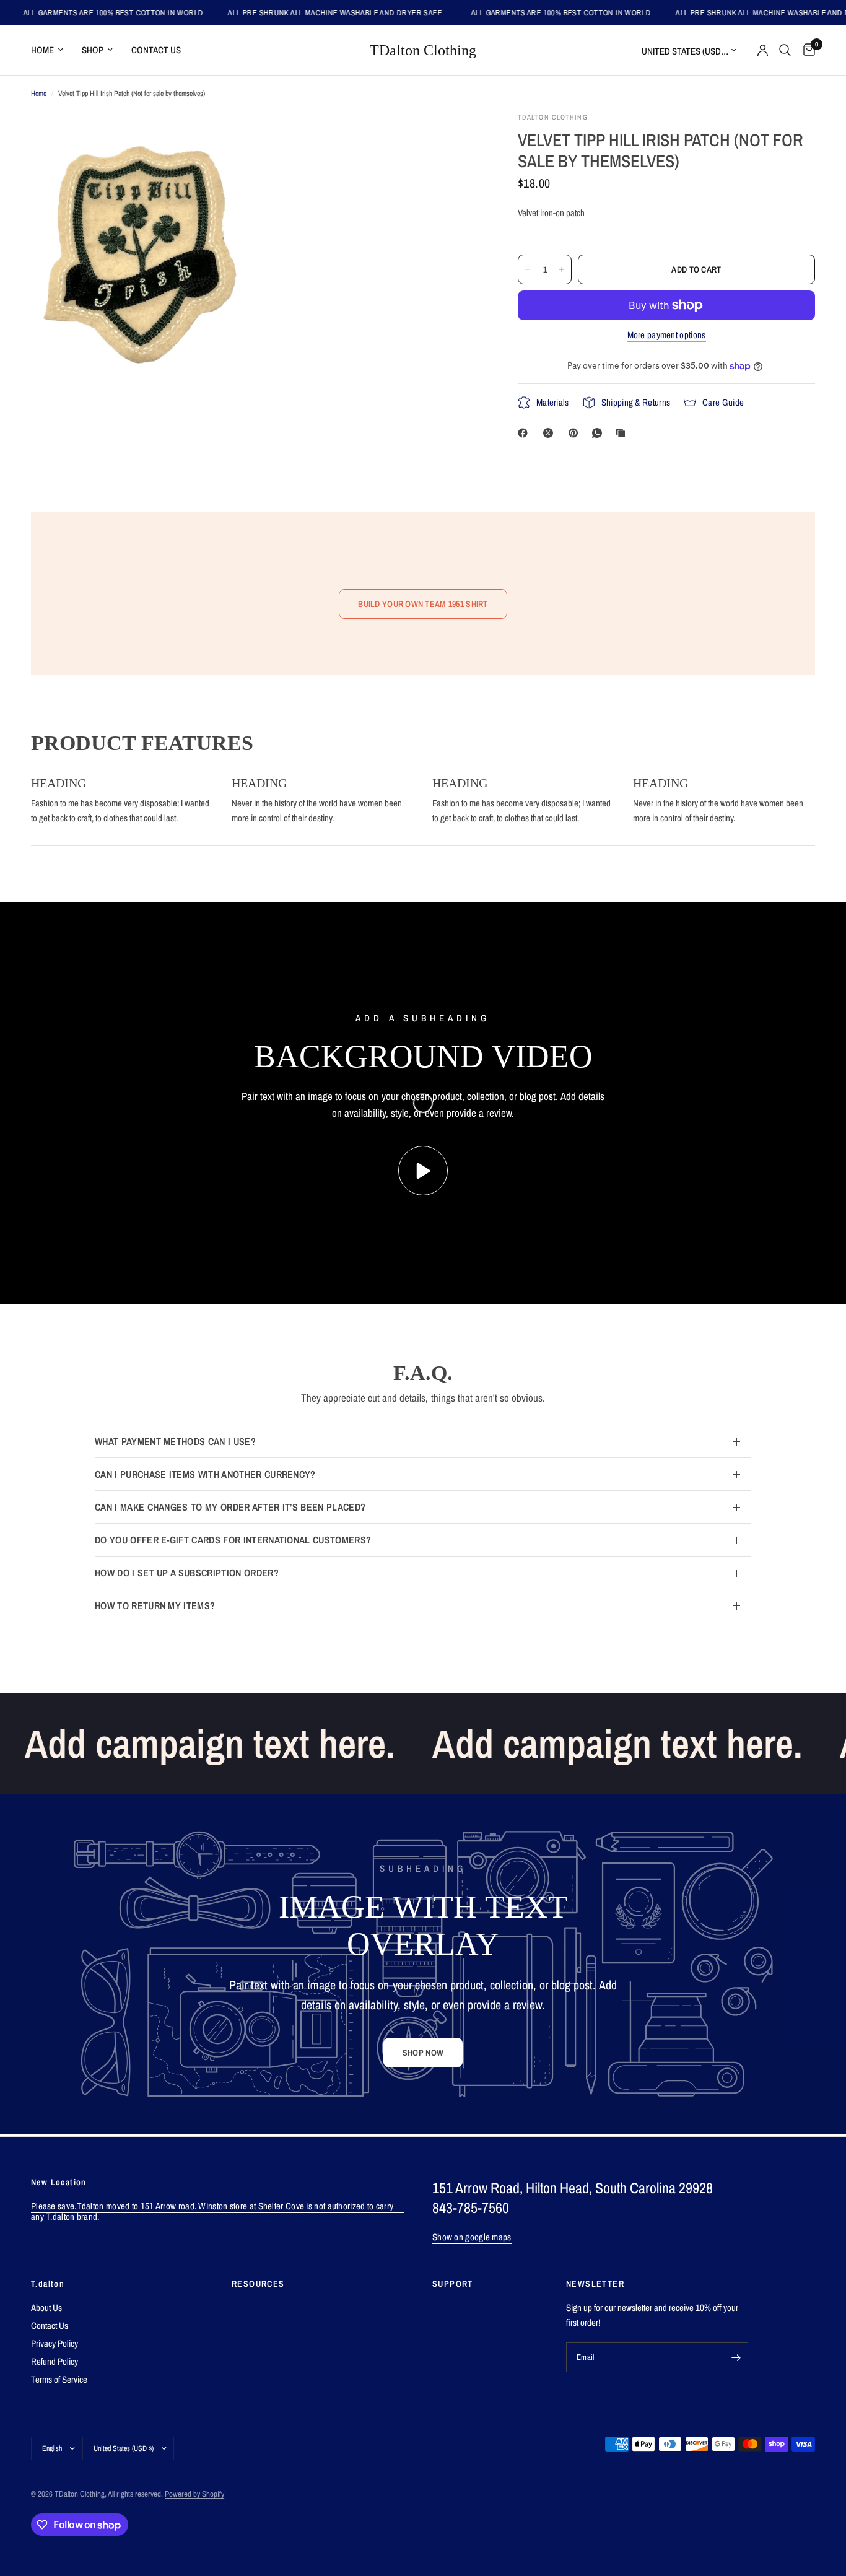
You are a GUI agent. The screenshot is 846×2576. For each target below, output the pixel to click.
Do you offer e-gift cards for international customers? (233, 1540)
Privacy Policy (55, 2343)
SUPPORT (453, 2284)
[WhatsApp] (600, 433)
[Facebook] (525, 433)
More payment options (667, 335)
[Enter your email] (736, 2357)
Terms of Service (59, 2379)
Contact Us (156, 50)
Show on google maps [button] (472, 2237)
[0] (806, 50)
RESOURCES (258, 2284)
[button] (423, 2053)
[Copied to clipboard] (623, 433)
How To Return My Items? (155, 1605)
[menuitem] (52, 50)
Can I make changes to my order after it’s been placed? (230, 1507)
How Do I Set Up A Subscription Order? (187, 1573)
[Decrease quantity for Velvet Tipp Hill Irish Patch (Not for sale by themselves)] (528, 269)
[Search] (785, 50)
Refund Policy (55, 2361)
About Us (46, 2307)
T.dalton (48, 2284)
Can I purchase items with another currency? (205, 1474)
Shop (93, 50)
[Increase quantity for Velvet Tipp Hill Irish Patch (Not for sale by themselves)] (562, 269)
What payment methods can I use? (175, 1441)
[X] (551, 433)
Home (42, 50)
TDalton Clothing (423, 50)
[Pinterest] (576, 433)
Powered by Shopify (194, 2494)
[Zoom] (229, 138)
